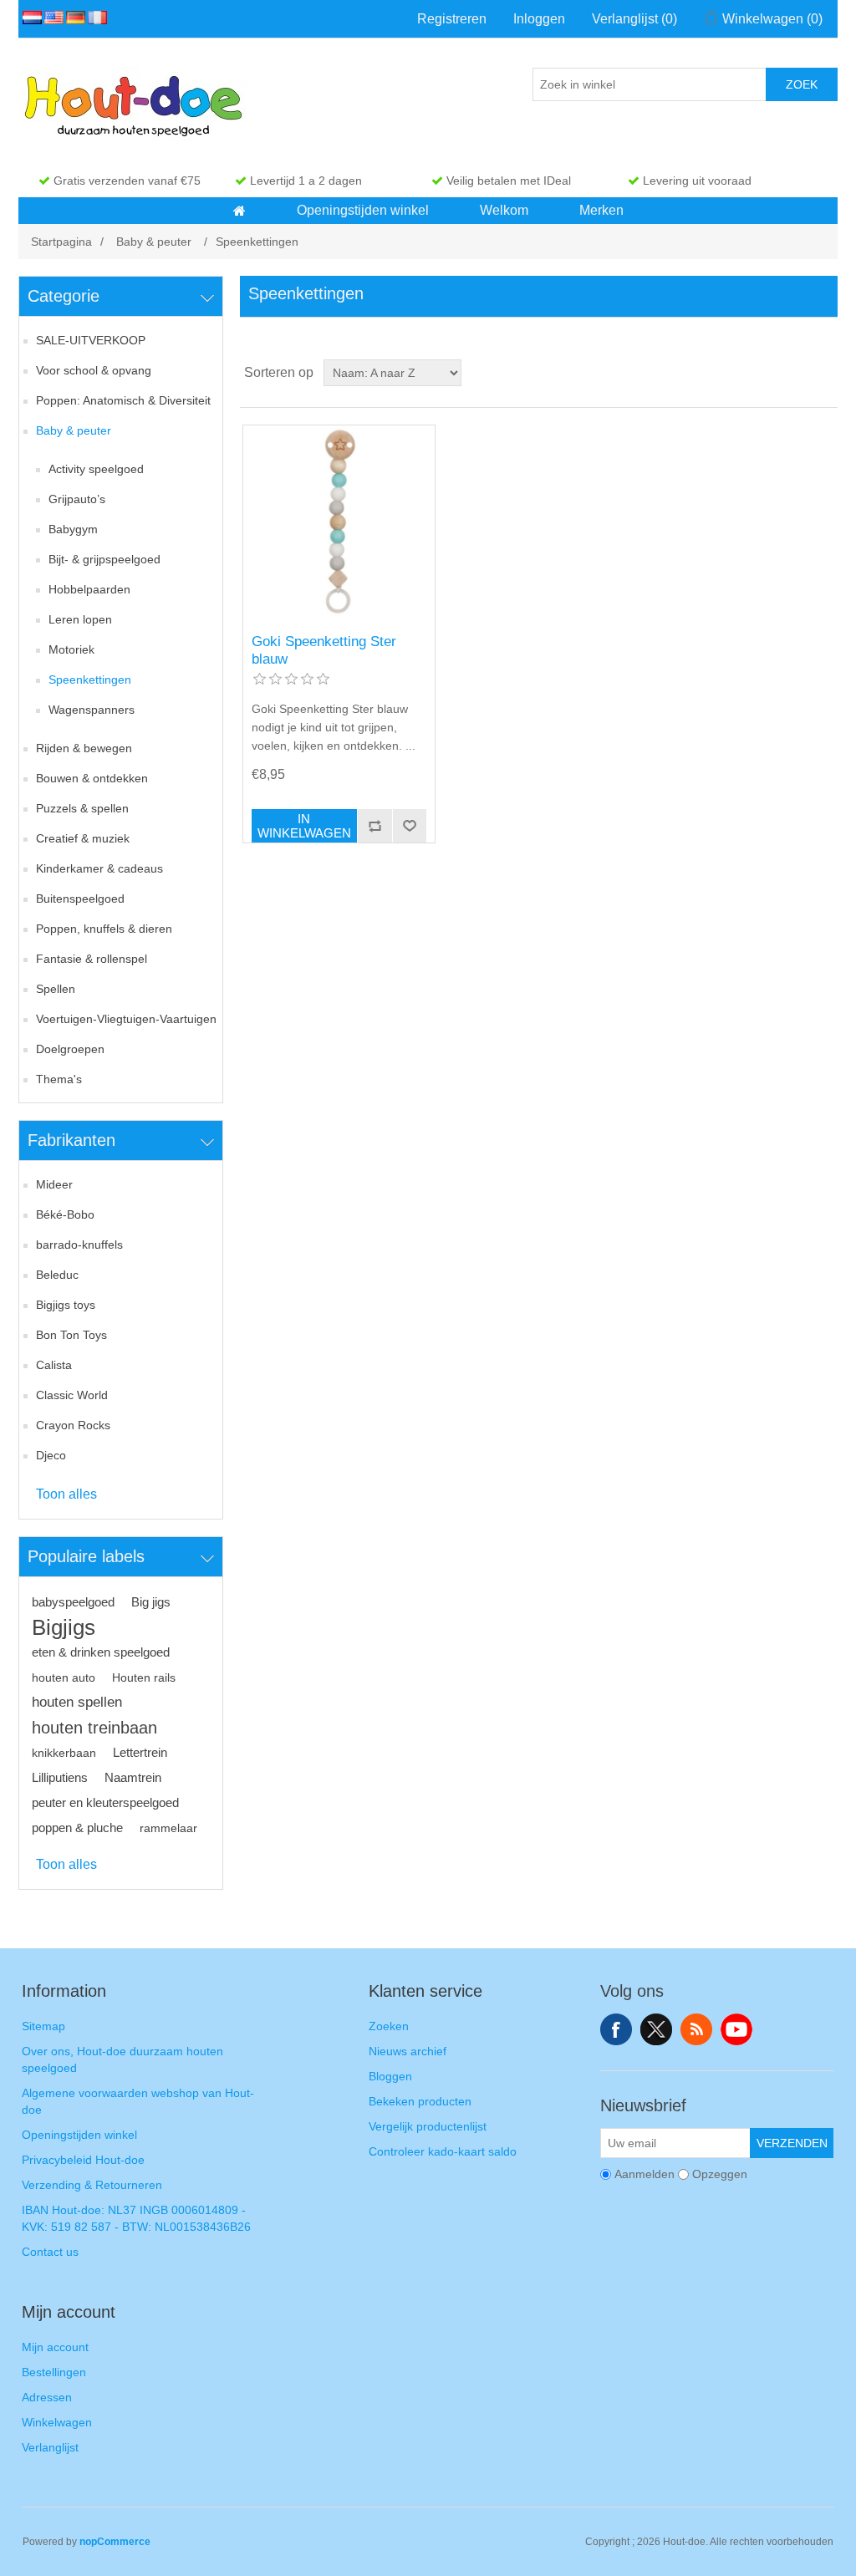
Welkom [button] (504, 210)
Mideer (54, 1184)
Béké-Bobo (65, 1214)
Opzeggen (720, 2174)
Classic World (72, 1395)
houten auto (64, 1677)
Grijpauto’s (77, 499)
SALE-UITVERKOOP (91, 340)
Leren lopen (80, 619)
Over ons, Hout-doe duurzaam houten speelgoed (122, 2059)
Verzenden (792, 2143)
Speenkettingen (90, 680)
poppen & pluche (77, 1828)
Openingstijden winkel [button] (363, 210)
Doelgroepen (70, 1049)
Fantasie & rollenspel (92, 959)
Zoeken (389, 2026)
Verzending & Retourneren (92, 2185)
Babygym (73, 529)
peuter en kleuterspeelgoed (105, 1802)
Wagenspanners (92, 710)
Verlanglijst (50, 2447)
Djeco (51, 1455)
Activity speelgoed (96, 469)
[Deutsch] (73, 18)
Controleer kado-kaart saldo (443, 2151)
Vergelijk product (374, 826)
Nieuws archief (408, 2051)
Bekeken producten (420, 2101)
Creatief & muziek (83, 838)
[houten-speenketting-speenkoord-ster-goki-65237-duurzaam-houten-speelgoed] (339, 521)
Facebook (616, 2029)
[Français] (94, 18)
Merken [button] (601, 210)
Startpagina (61, 242)
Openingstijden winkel (79, 2135)
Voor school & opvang (94, 370)
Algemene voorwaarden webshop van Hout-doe (138, 2101)
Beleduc (57, 1275)
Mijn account (55, 2347)
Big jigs (151, 1602)
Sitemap (43, 2026)
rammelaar (168, 1828)
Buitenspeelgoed (80, 899)
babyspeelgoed (73, 1602)
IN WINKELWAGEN (304, 826)
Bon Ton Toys (71, 1335)
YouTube (736, 2029)
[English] (51, 18)
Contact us (50, 2252)
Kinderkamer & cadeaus (99, 868)
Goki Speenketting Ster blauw (324, 650)
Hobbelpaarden (89, 589)
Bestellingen (54, 2372)
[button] (239, 211)
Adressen (47, 2397)
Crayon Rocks (73, 1425)
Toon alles (66, 1494)
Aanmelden (645, 2174)
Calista (54, 1365)
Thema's (59, 1079)
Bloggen (390, 2076)
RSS (696, 2029)
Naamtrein (133, 1777)
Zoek (802, 84)
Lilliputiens (60, 1777)
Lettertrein (140, 1752)
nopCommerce (115, 2542)
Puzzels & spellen (82, 808)
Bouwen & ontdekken (92, 778)
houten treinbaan (94, 1728)
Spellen (56, 989)
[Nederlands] (29, 18)
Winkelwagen (57, 2422)
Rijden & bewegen (84, 748)
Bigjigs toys (66, 1305)
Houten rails (144, 1677)
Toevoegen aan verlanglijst (410, 826)
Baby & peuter (74, 430)
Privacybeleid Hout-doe (83, 2160)
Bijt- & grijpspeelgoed (104, 559)
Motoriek (71, 649)
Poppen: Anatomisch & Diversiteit (123, 400)
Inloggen (539, 19)
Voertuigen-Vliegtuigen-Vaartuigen (126, 1019)
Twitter (656, 2029)
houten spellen (77, 1702)
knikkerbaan (64, 1753)
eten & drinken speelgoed (101, 1652)
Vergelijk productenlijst (428, 2126)
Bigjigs (64, 1627)
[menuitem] (240, 211)
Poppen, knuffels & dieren (104, 929)
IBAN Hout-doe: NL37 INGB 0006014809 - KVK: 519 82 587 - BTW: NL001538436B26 (136, 2218)
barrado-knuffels (79, 1245)
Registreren (452, 19)
